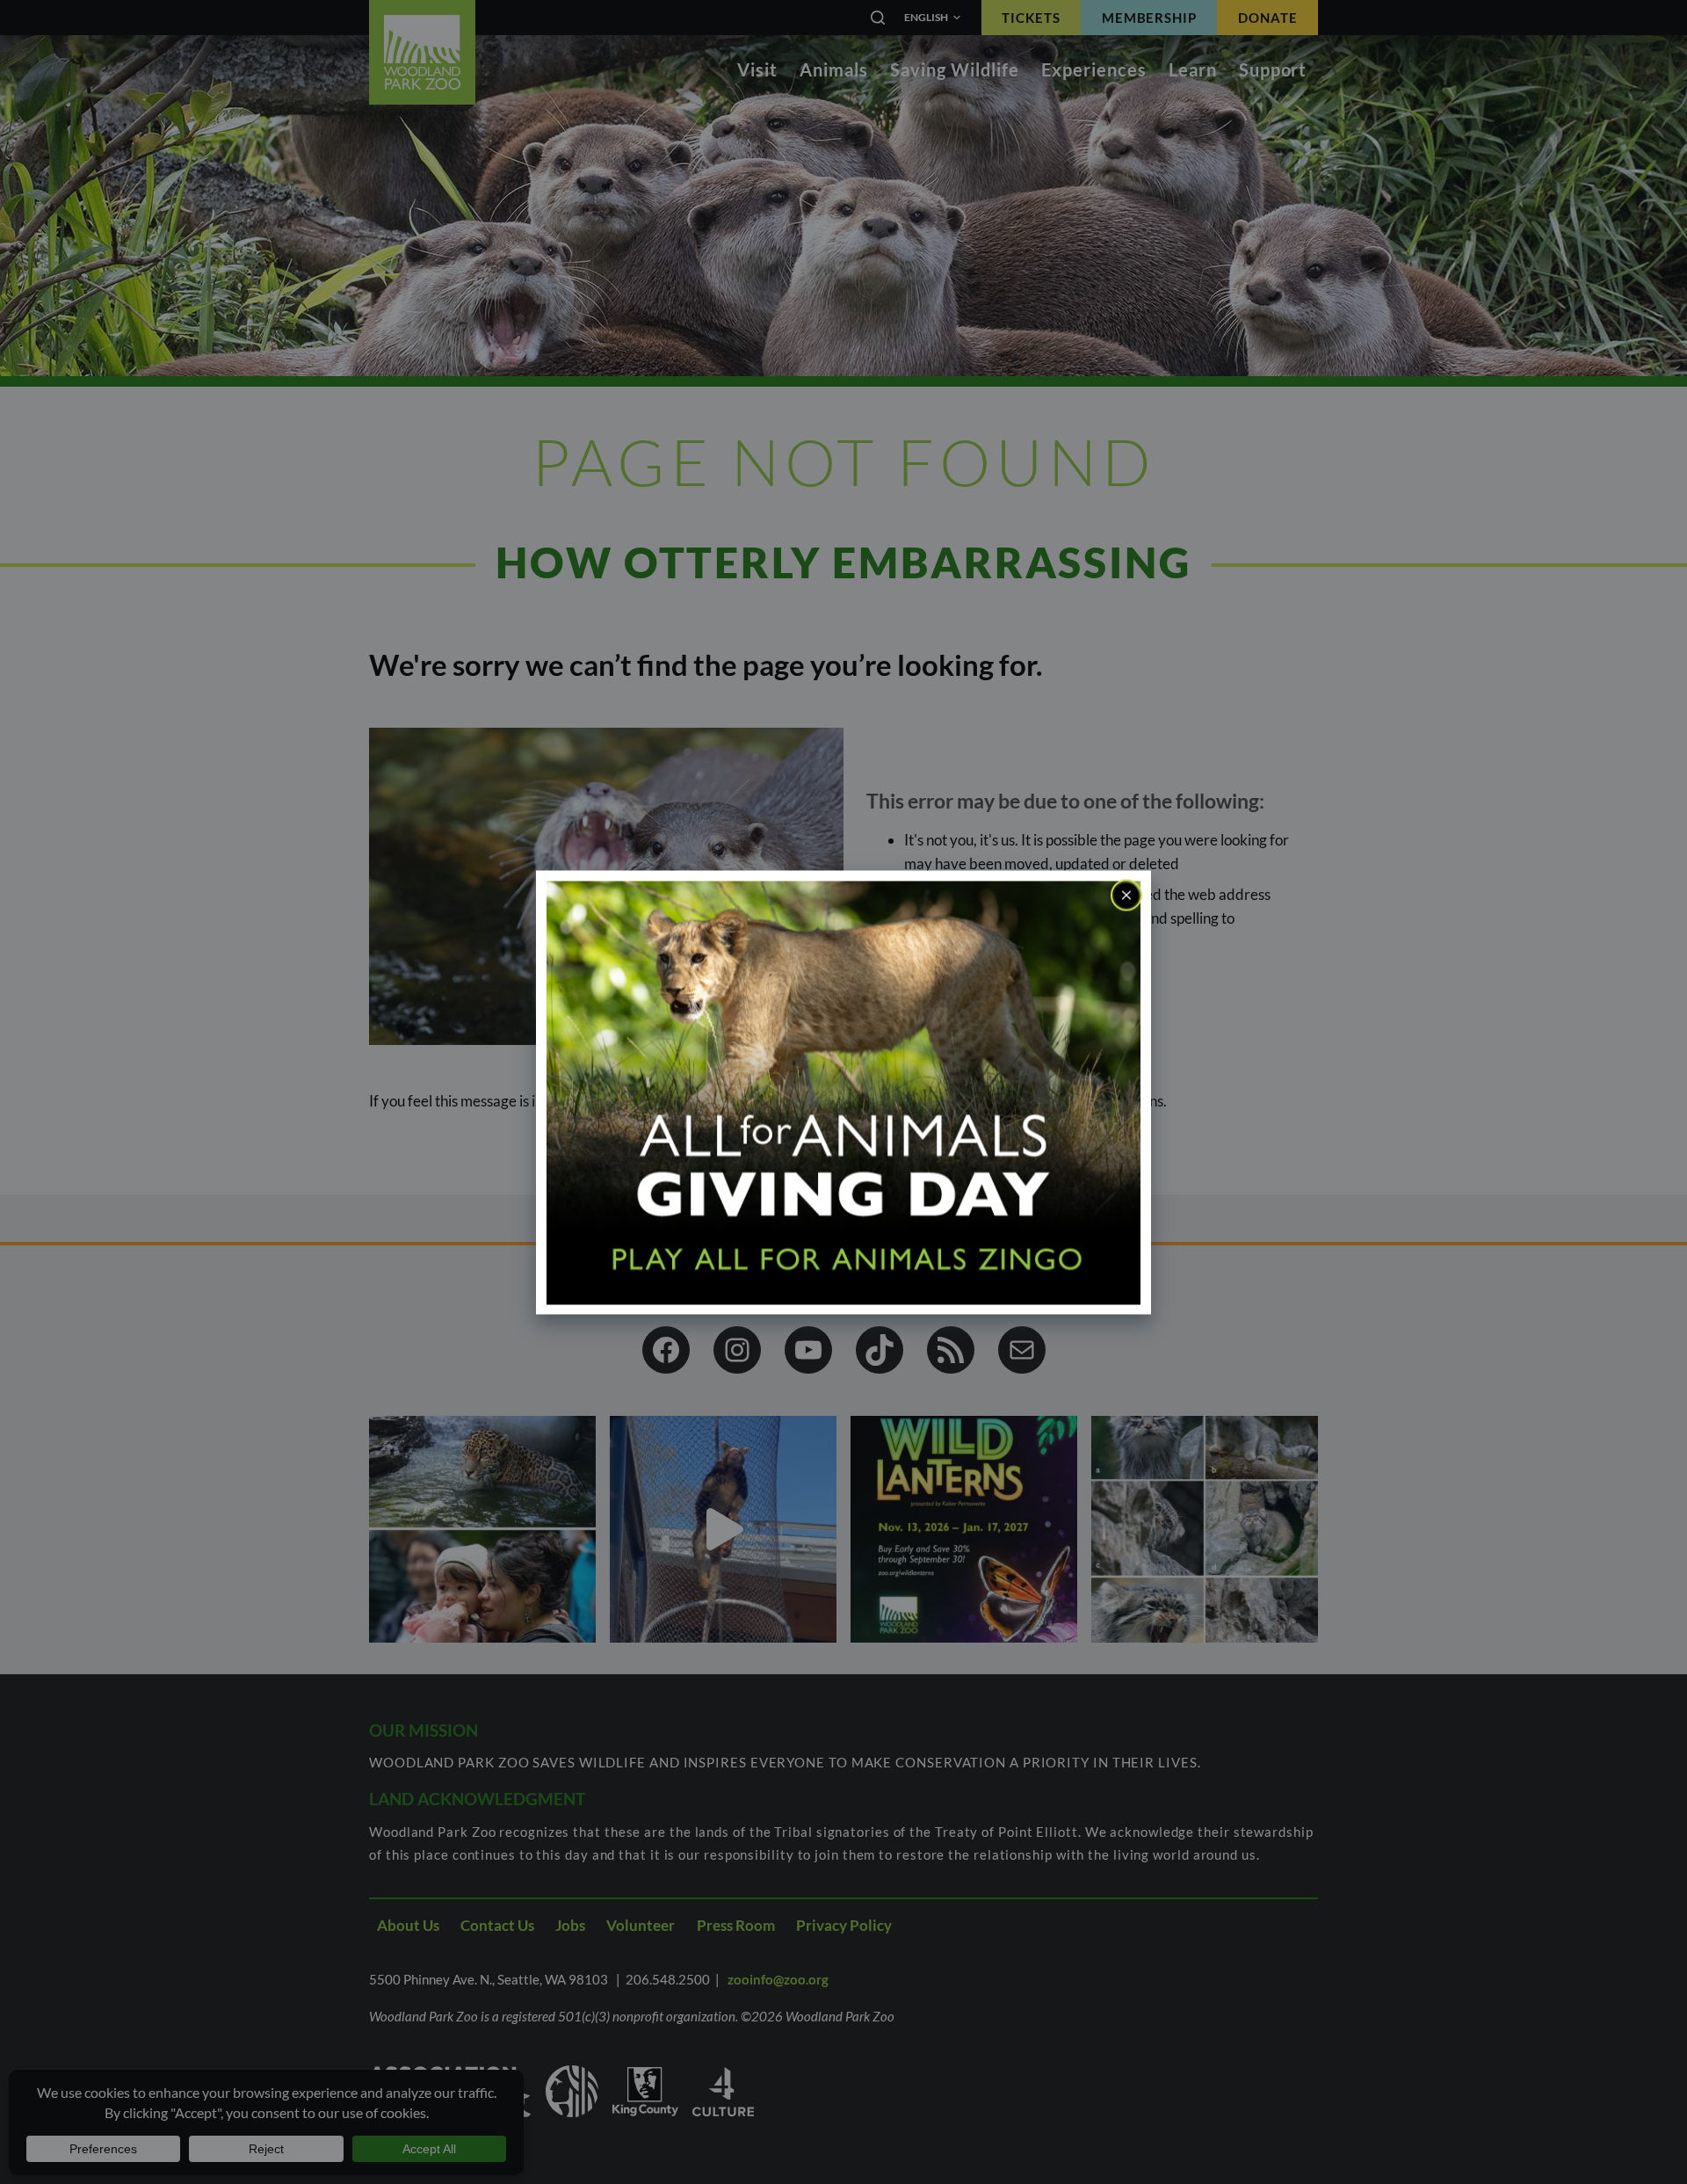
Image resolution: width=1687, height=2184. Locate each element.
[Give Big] (843, 1091)
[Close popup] (1126, 895)
